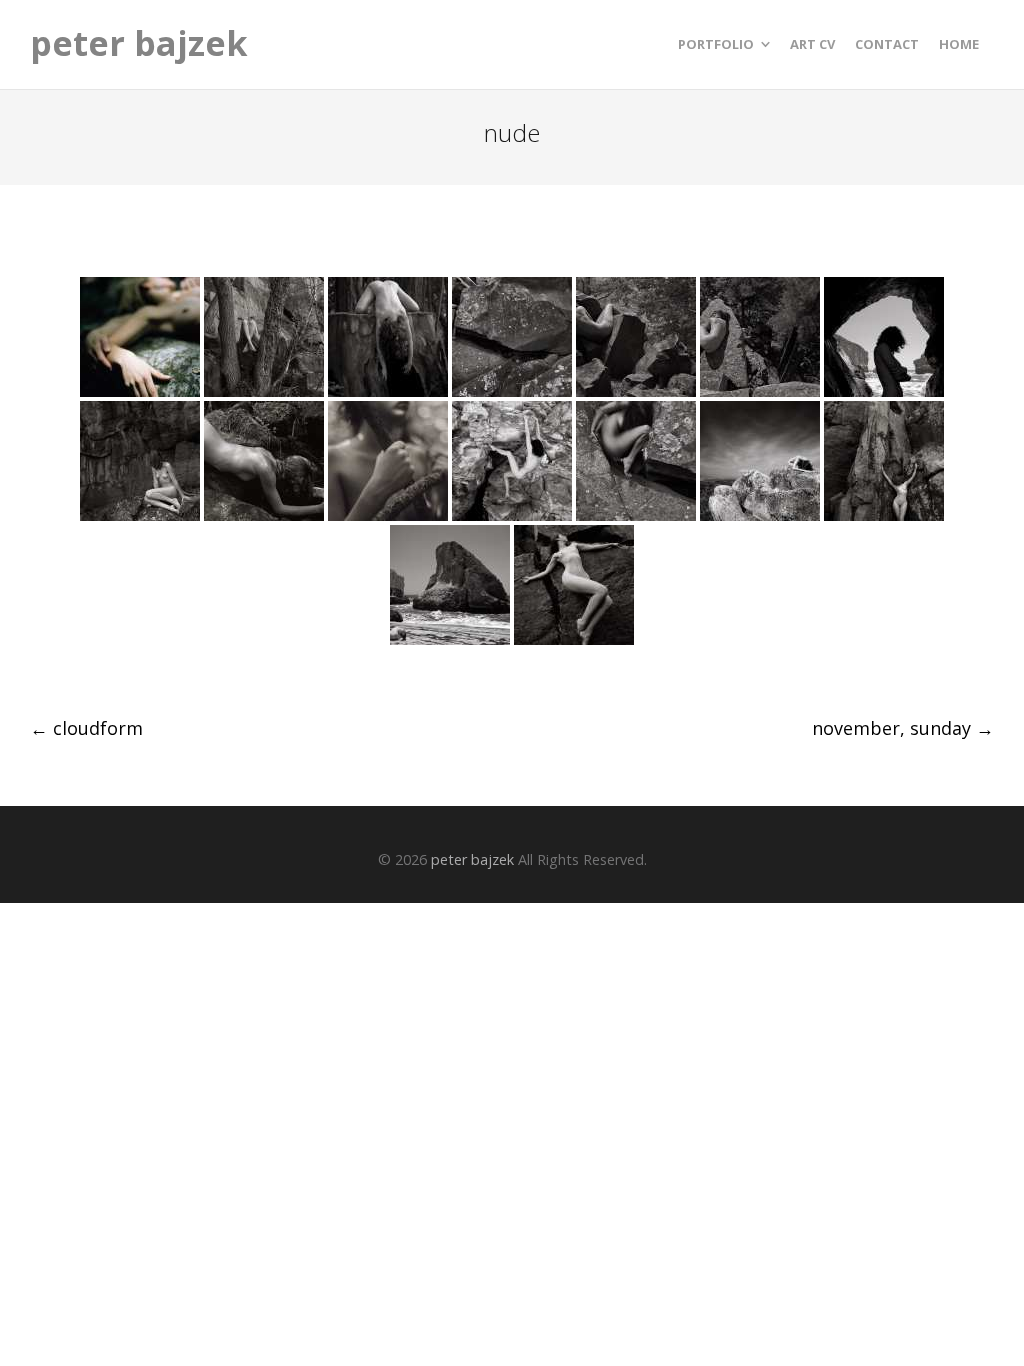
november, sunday (903, 728)
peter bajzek (139, 44)
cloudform (86, 728)
